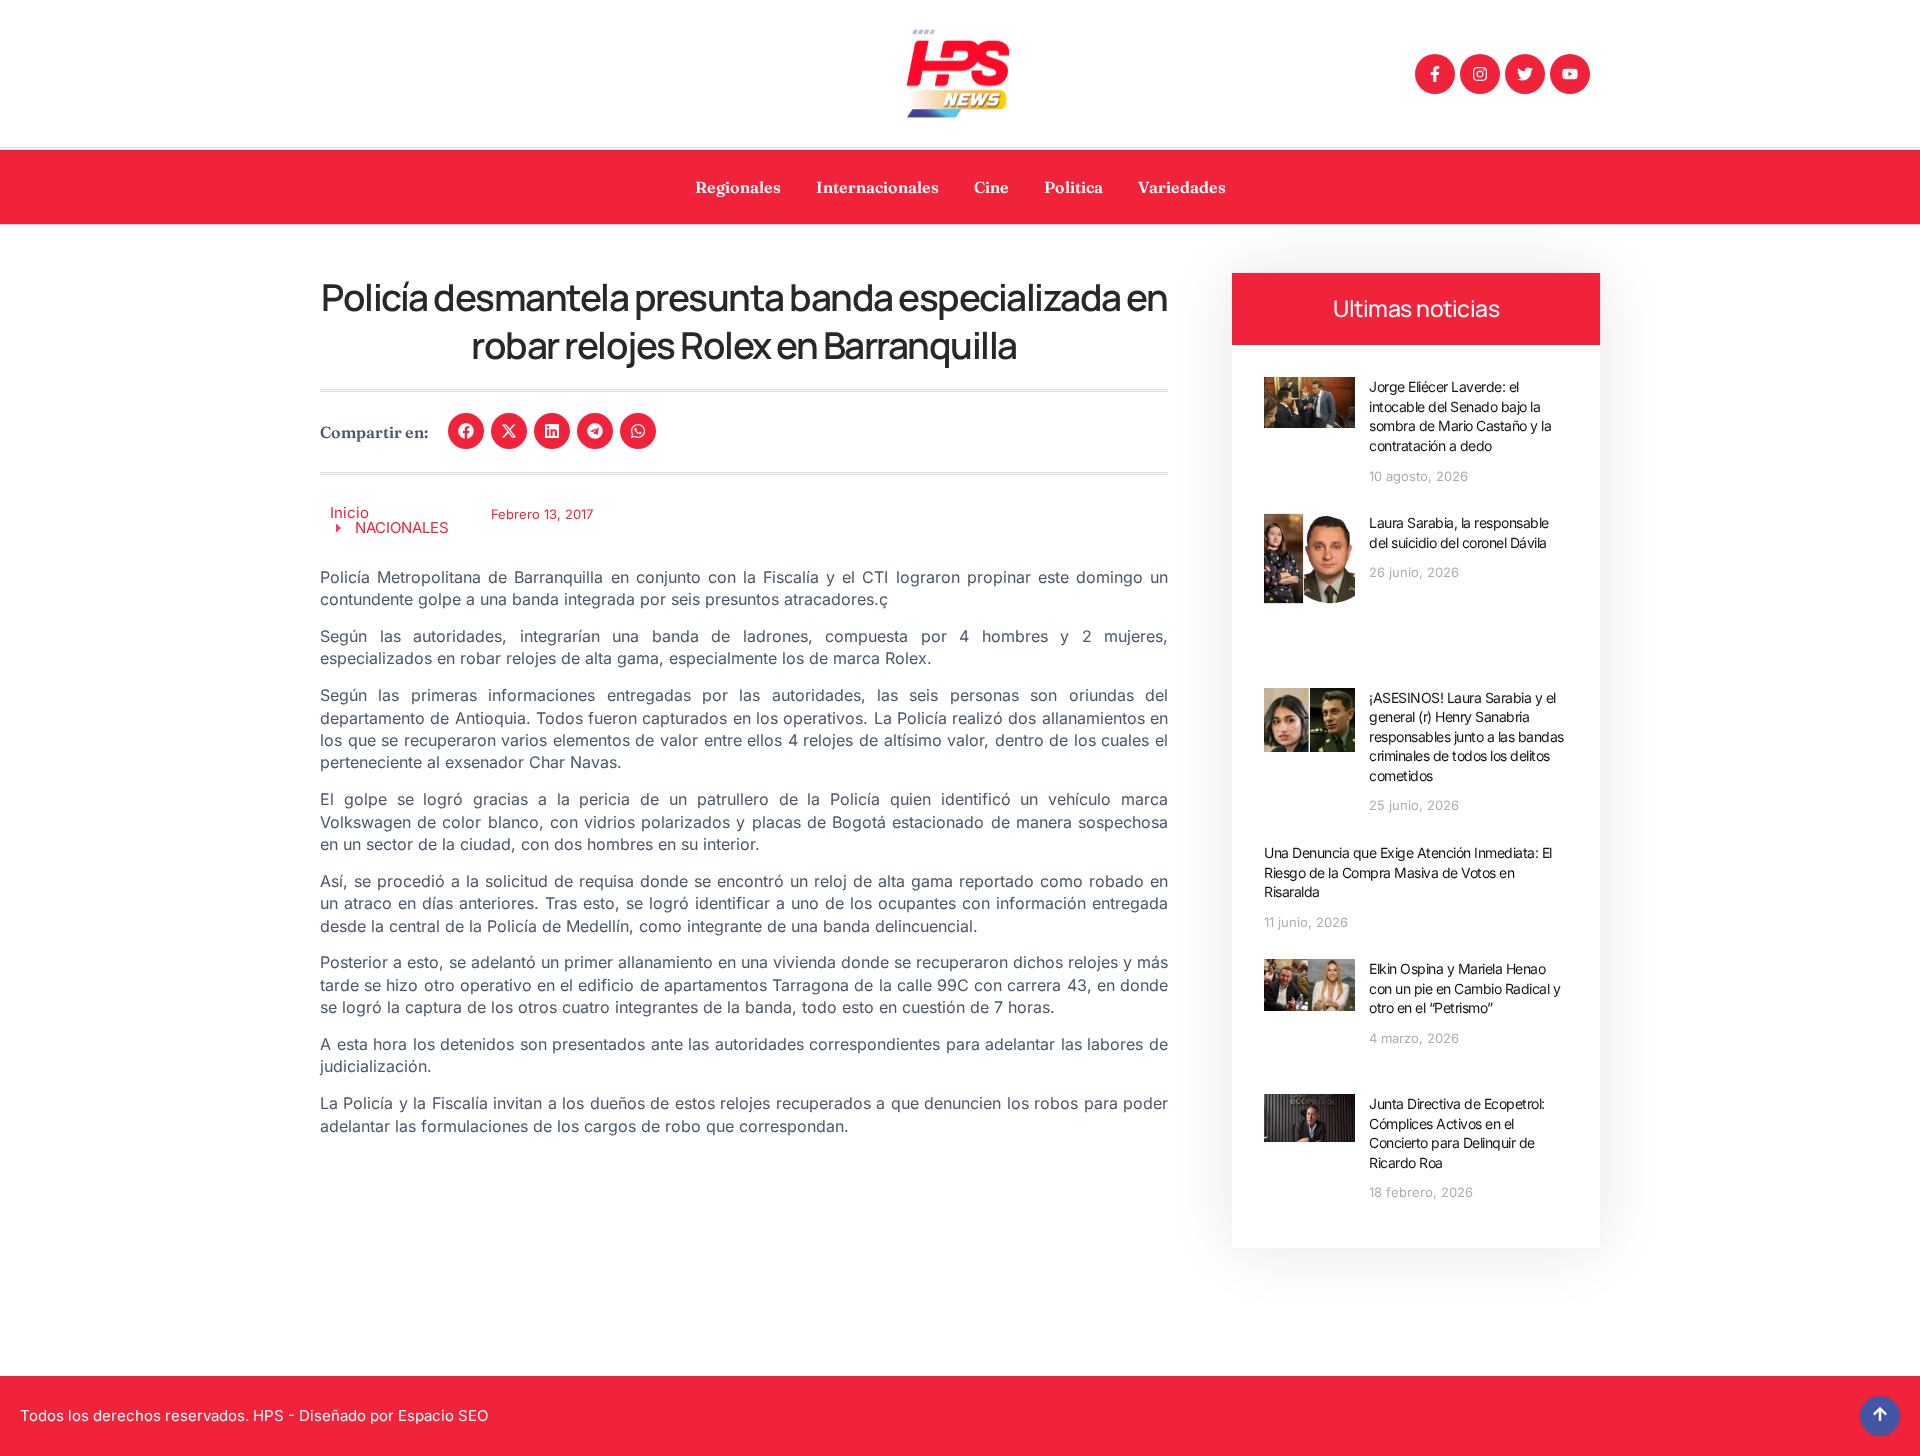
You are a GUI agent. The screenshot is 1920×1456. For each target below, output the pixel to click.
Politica (1073, 187)
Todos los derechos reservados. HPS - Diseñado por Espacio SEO (254, 1415)
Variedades (1182, 187)
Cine (991, 187)
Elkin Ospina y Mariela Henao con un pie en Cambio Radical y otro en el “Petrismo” (1464, 988)
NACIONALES (402, 527)
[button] (466, 431)
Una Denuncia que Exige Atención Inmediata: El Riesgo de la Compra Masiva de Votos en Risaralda (1408, 872)
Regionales (738, 187)
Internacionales (877, 187)
